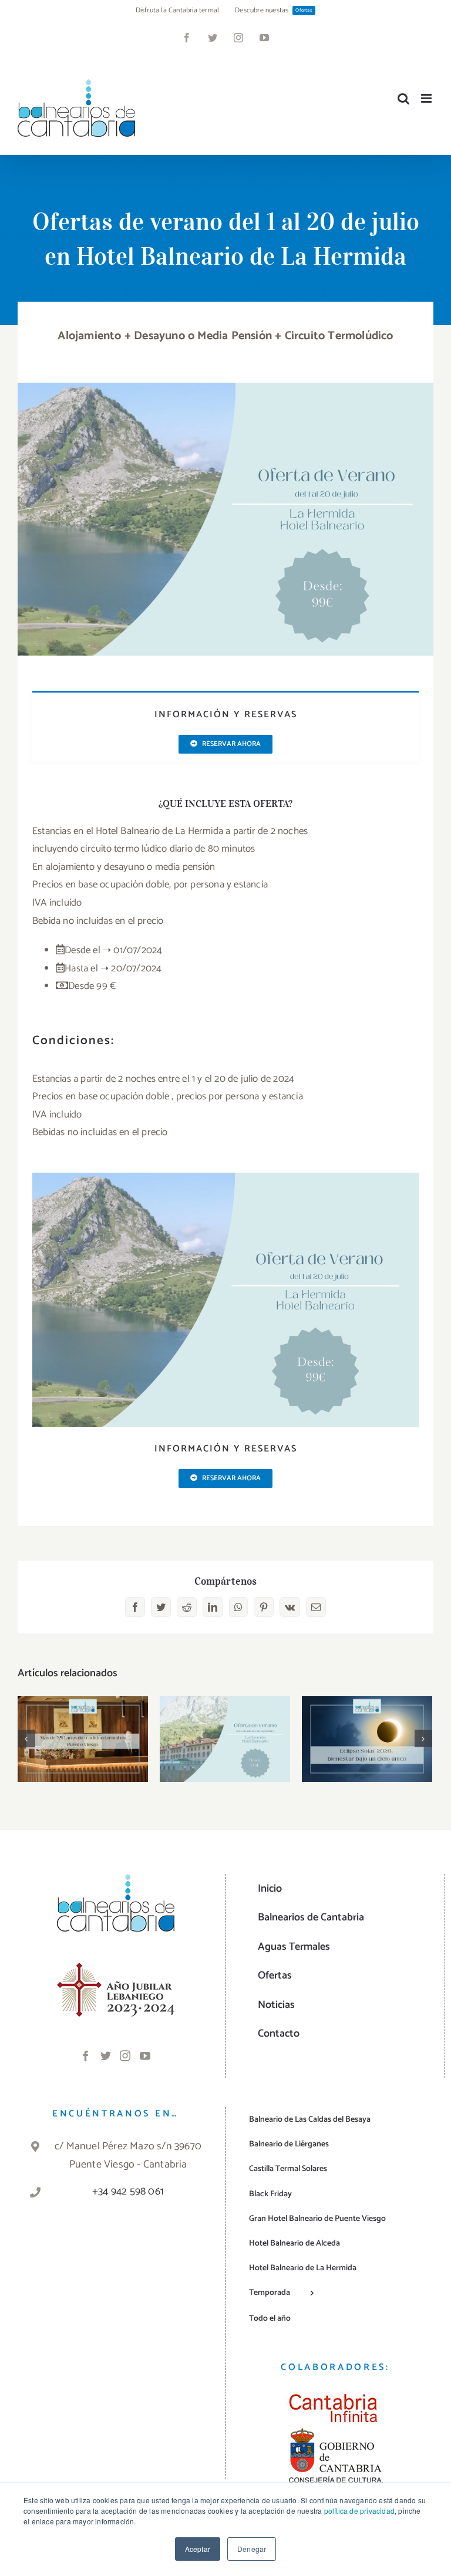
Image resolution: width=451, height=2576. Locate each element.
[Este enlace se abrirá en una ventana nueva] (116, 1970)
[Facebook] (86, 2055)
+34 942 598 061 (128, 2192)
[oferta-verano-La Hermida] (225, 387)
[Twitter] (106, 2055)
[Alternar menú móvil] (427, 98)
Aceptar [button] (198, 2549)
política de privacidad (359, 2511)
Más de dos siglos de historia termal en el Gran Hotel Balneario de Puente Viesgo (83, 1706)
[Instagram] (125, 2055)
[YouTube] (145, 2055)
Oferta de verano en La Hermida (225, 1721)
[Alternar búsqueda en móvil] (403, 98)
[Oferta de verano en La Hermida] (225, 1739)
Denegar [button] (252, 2549)
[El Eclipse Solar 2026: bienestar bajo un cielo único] (367, 1739)
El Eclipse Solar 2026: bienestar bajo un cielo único (367, 1713)
